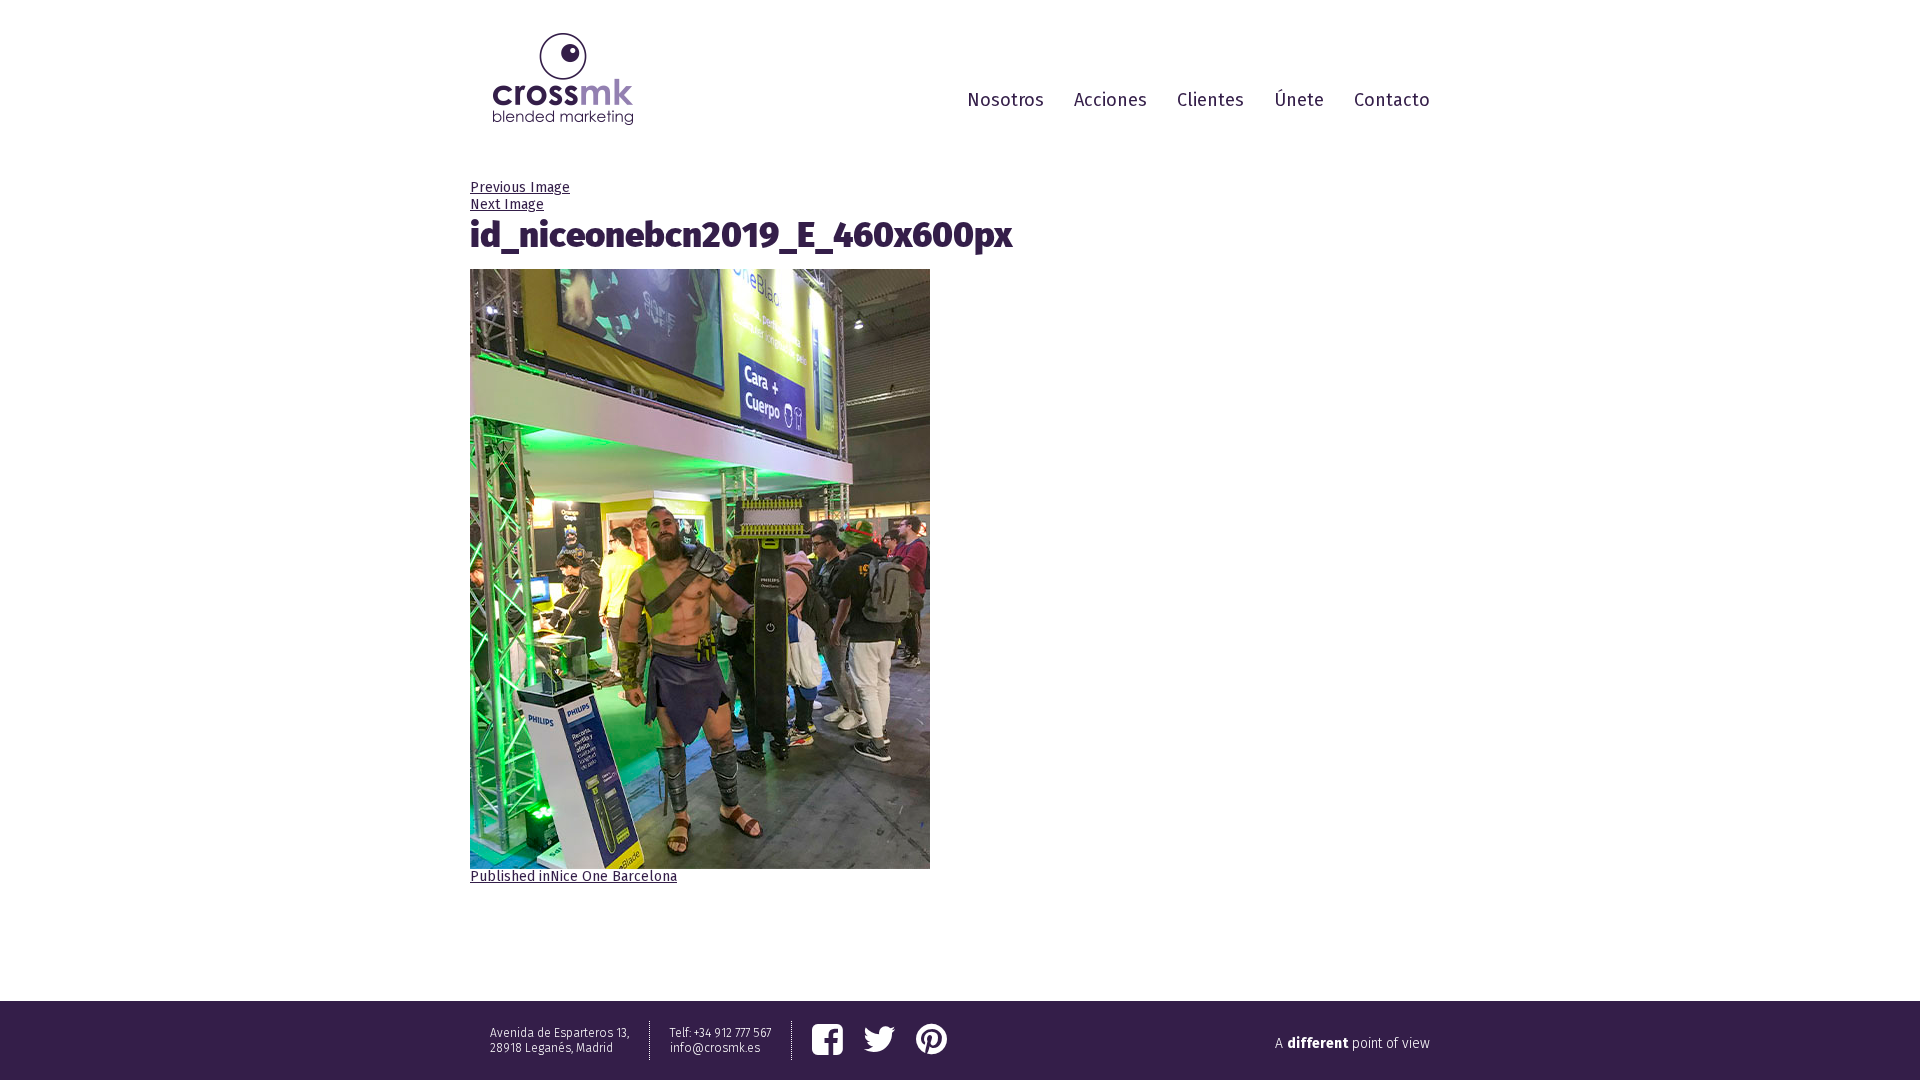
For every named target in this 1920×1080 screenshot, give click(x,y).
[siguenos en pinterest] (931, 1040)
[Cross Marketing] (563, 79)
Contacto (1392, 100)
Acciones (1110, 100)
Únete (1299, 100)
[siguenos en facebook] (827, 1040)
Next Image (507, 204)
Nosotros (1005, 100)
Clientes (1210, 100)
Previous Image (520, 187)
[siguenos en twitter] (879, 1040)
